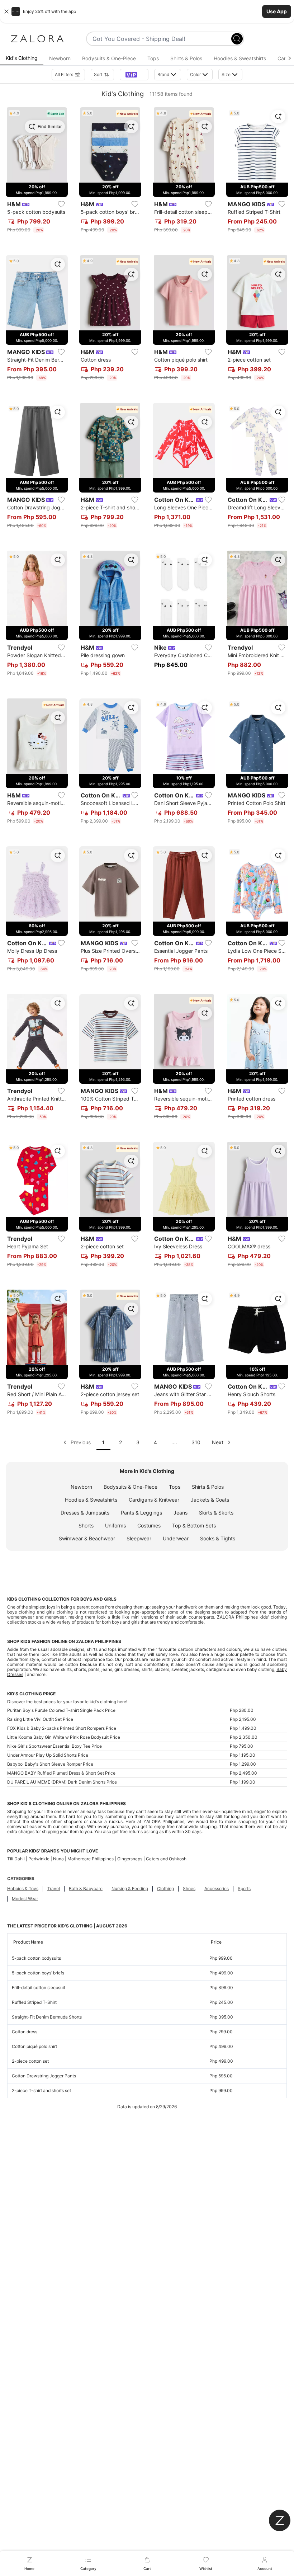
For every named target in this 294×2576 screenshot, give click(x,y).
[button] (147, 11)
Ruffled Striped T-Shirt (34, 2002)
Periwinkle (39, 1859)
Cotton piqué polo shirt (34, 2046)
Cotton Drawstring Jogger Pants (44, 2076)
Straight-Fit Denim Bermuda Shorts (47, 2017)
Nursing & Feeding (130, 1889)
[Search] (237, 39)
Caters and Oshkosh (166, 1859)
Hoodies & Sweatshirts (91, 1500)
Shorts (86, 1525)
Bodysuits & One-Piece (131, 1487)
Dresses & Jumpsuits (85, 1513)
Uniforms (115, 1525)
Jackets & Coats (210, 1500)
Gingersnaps (130, 1859)
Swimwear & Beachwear (87, 1538)
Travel (54, 1889)
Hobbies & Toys (23, 1889)
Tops (175, 1487)
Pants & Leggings (141, 1513)
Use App (277, 11)
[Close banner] (6, 11)
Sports (244, 1889)
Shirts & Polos (208, 1487)
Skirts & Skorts (216, 1513)
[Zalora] (37, 39)
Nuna (58, 1859)
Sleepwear (139, 1538)
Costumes (149, 1525)
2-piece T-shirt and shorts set (41, 2090)
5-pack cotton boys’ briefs (38, 1973)
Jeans (181, 1513)
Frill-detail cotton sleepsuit (39, 1988)
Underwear (176, 1538)
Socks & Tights (218, 1538)
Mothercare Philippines (91, 1859)
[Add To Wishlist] (61, 204)
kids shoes (115, 1654)
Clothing (165, 1889)
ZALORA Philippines (103, 1803)
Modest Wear (25, 1899)
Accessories (217, 1889)
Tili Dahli (16, 1859)
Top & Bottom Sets (194, 1525)
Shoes (189, 1889)
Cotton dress (25, 2032)
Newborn (81, 1487)
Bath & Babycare (86, 1889)
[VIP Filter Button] (134, 75)
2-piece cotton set (30, 2061)
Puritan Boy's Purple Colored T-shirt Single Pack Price (61, 1710)
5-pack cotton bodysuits (36, 1958)
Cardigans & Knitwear (154, 1500)
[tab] (22, 58)
